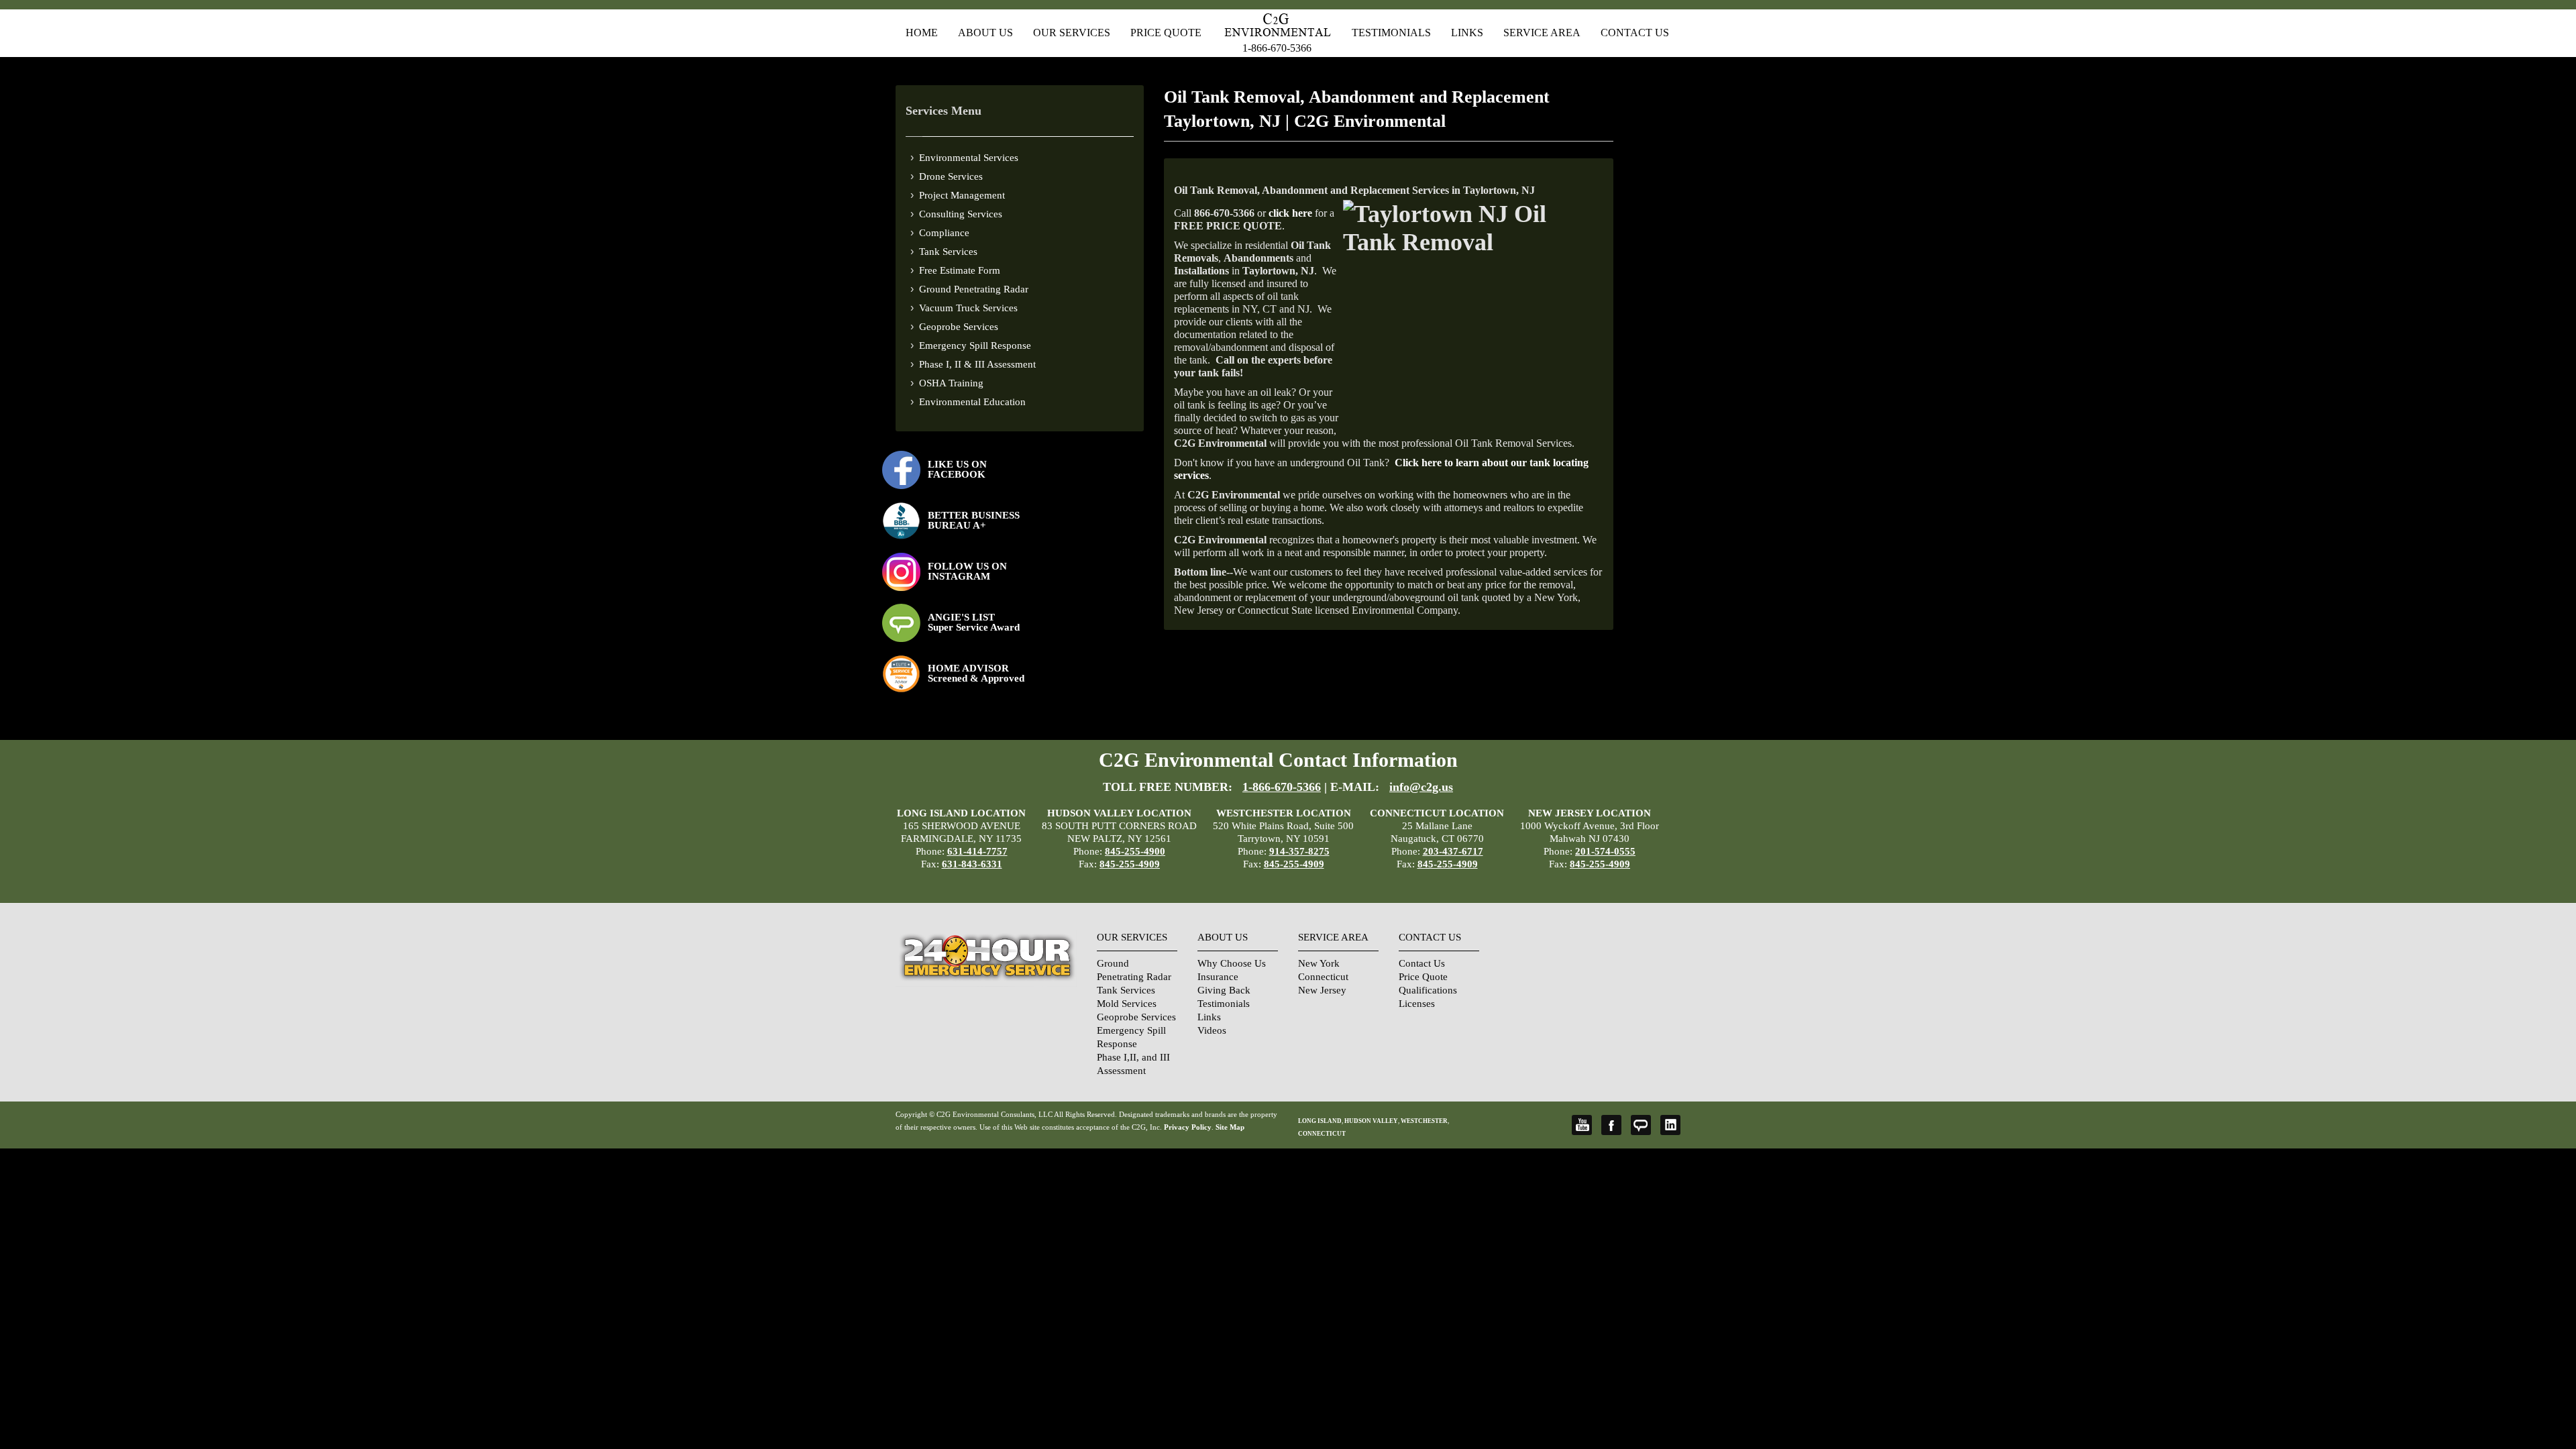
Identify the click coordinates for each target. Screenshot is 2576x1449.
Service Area (1542, 33)
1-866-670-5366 (1277, 48)
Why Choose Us (1232, 963)
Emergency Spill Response (975, 345)
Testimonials (1391, 33)
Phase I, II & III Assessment (977, 364)
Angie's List (1641, 1125)
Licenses (1417, 1004)
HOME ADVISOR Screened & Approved (976, 673)
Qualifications (1428, 990)
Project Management (962, 195)
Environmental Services (969, 158)
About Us (985, 33)
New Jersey (1322, 990)
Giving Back (1224, 990)
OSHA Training (951, 383)
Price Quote (1166, 33)
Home (922, 33)
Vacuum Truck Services (968, 308)
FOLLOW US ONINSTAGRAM (967, 571)
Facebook (1611, 1125)
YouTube (1582, 1125)
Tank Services (948, 252)
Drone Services (951, 176)
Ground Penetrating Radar (974, 289)
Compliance (944, 233)
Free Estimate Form (960, 270)
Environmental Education (972, 402)
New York (1319, 963)
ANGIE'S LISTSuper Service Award (974, 622)
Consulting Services (961, 214)
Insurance (1218, 977)
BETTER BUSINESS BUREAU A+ (974, 520)
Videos (1212, 1030)
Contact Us (1635, 33)
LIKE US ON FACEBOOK (957, 469)
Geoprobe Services (959, 327)
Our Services (1072, 33)
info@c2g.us (1421, 787)
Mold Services (1127, 1004)
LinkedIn (1670, 1125)
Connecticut (1323, 977)
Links (1467, 33)
